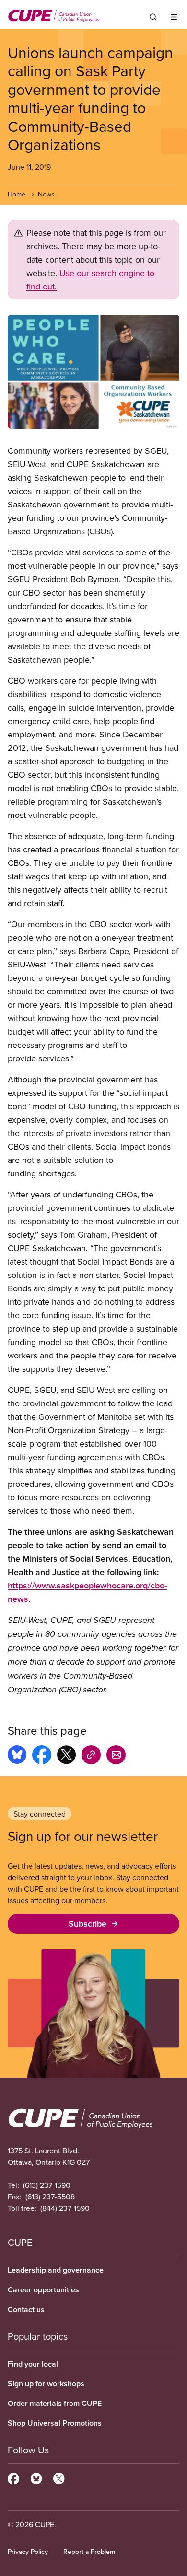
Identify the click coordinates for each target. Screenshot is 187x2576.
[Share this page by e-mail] (116, 1756)
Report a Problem (89, 2552)
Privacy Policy (28, 2552)
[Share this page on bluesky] (17, 1756)
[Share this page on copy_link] (91, 1756)
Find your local (33, 2364)
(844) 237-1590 (65, 2208)
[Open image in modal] (93, 372)
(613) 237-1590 (47, 2185)
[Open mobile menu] (174, 17)
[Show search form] (153, 17)
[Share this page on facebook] (42, 1756)
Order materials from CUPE (55, 2403)
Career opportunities (43, 2290)
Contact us (26, 2309)
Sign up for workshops (46, 2384)
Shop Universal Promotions (55, 2423)
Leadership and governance (56, 2270)
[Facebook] (13, 2477)
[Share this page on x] (66, 1756)
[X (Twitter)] (59, 2477)
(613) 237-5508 (50, 2196)
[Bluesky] (36, 2477)
